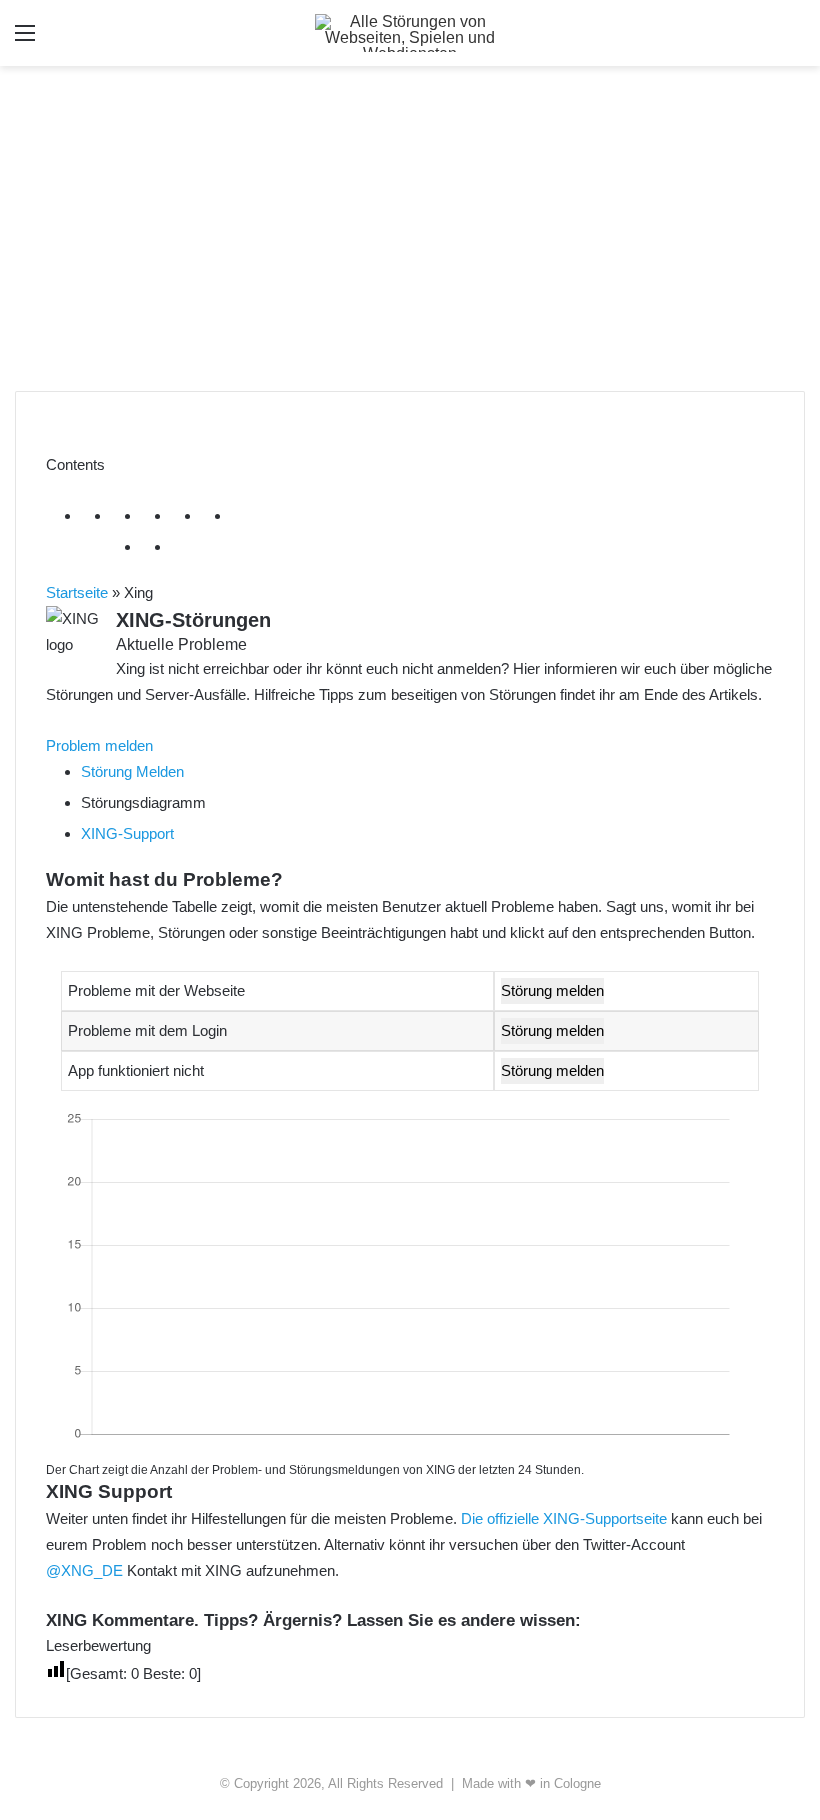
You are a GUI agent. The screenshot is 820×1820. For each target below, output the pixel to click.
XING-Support (127, 833)
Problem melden (99, 745)
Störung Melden (132, 771)
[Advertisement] (410, 236)
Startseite (77, 592)
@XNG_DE (84, 1570)
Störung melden (552, 990)
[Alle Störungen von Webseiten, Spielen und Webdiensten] (410, 33)
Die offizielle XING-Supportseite (564, 1518)
